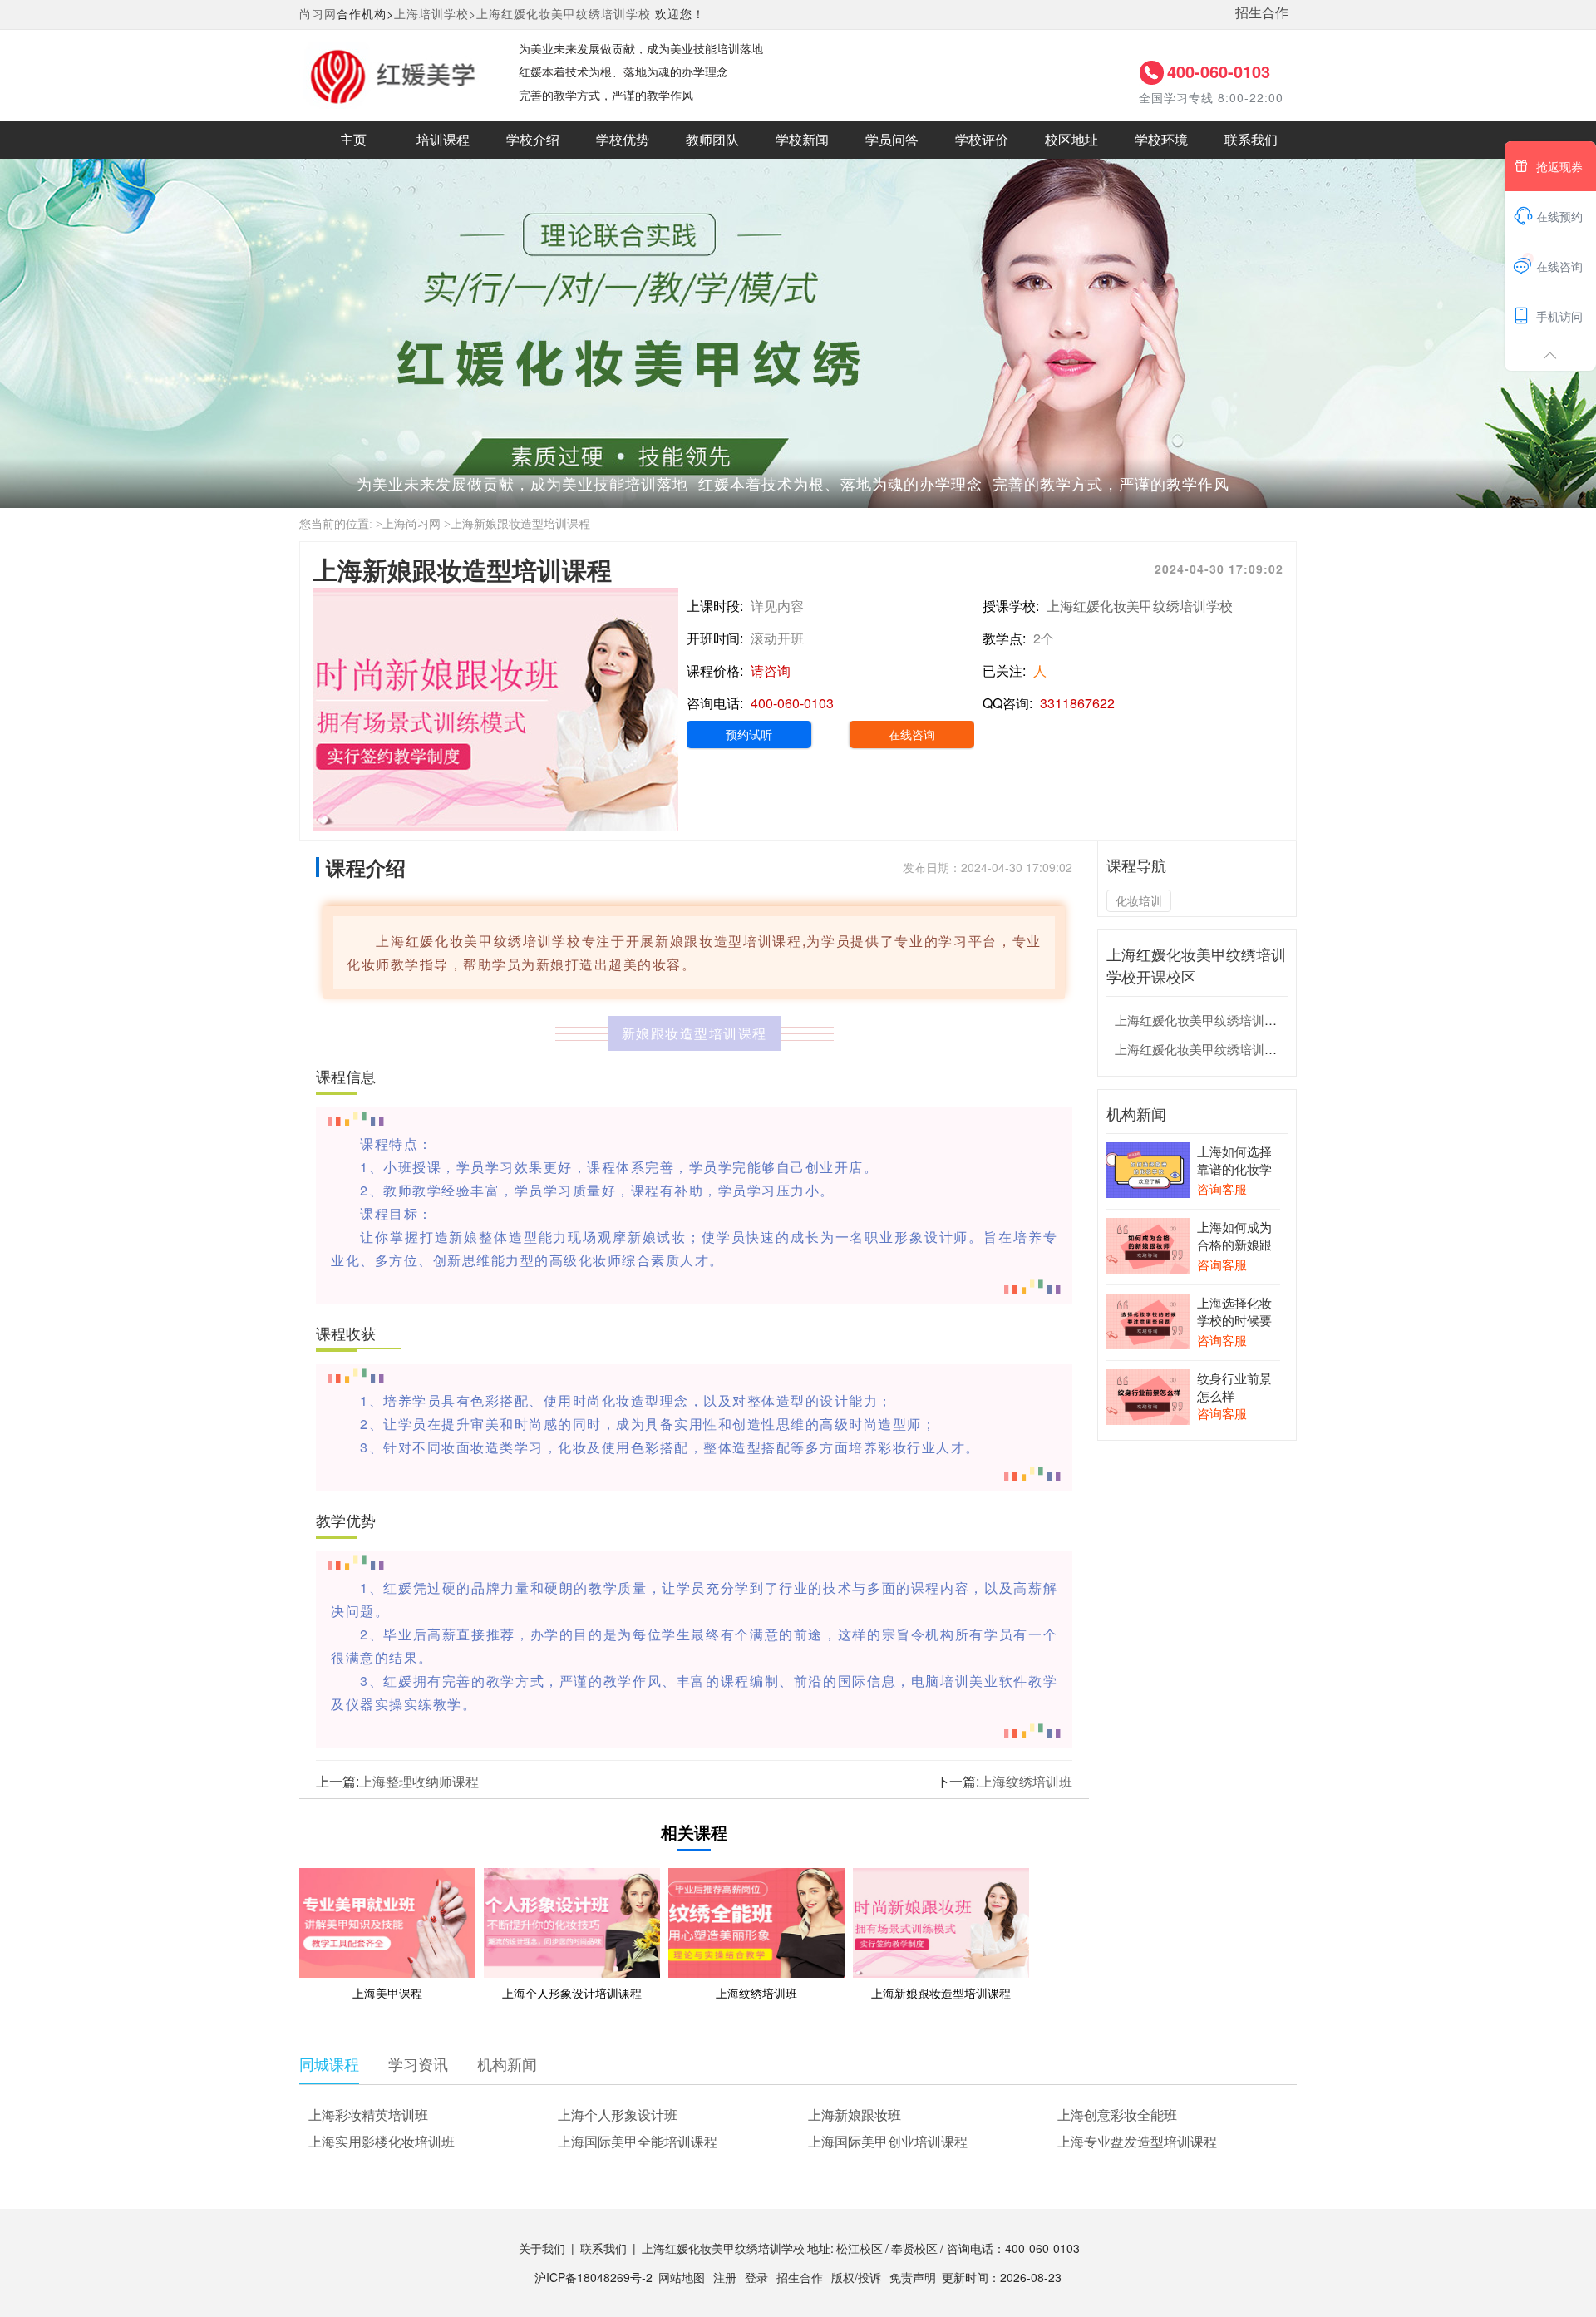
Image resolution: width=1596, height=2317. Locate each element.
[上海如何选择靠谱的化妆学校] (1148, 1168)
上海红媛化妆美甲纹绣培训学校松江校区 (1227, 1020)
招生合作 (1262, 12)
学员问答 (892, 140)
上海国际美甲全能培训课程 (638, 2141)
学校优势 (623, 140)
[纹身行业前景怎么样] (1148, 1395)
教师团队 (712, 140)
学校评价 (982, 140)
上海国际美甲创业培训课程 (888, 2141)
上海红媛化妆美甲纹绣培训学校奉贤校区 (1227, 1049)
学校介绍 (533, 140)
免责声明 (913, 2277)
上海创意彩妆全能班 (1117, 2115)
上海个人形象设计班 (618, 2115)
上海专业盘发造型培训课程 (1137, 2141)
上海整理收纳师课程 (419, 1781)
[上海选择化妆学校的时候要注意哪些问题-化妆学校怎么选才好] (1148, 1319)
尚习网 (318, 13)
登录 (756, 2277)
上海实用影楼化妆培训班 (382, 2141)
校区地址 (1071, 140)
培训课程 (443, 140)
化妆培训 (1139, 900)
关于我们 (542, 2248)
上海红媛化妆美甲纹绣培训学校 (564, 13)
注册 (725, 2277)
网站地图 (682, 2277)
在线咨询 (912, 734)
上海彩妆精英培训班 (368, 2115)
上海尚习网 (411, 524)
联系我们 (1251, 140)
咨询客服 (1222, 1188)
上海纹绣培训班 (1026, 1781)
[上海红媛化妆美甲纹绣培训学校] (392, 74)
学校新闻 (802, 140)
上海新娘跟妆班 (855, 2115)
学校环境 (1161, 140)
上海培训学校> (435, 13)
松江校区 (860, 2248)
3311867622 (1077, 703)
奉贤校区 (914, 2248)
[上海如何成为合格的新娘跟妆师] (1148, 1244)
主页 (353, 140)
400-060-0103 (1219, 71)
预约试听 (749, 734)
